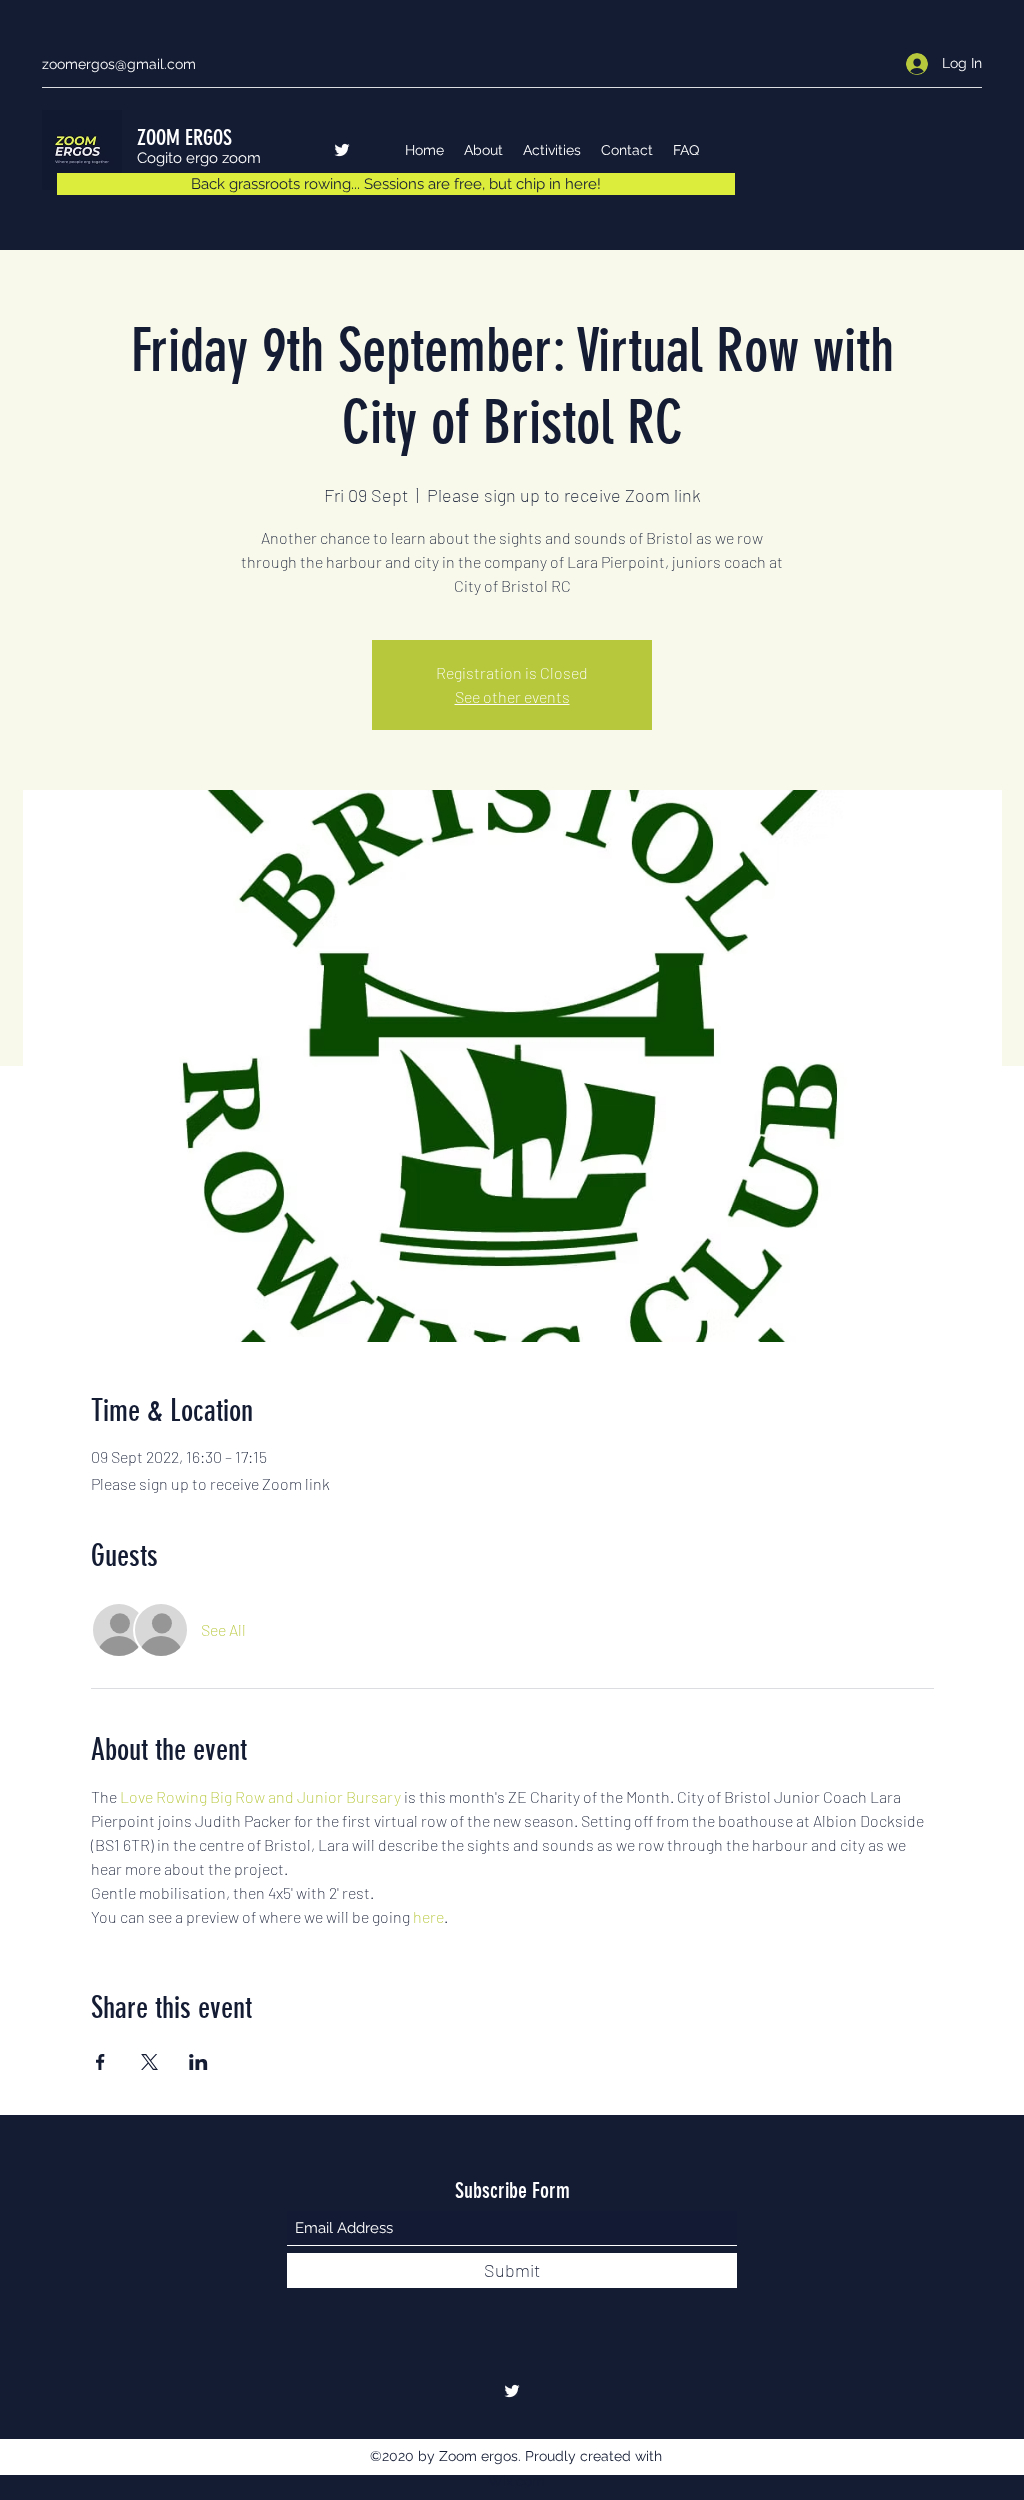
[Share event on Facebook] (100, 2062)
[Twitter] (342, 150)
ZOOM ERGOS (184, 137)
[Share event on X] (149, 2062)
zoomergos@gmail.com (119, 64)
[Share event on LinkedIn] (198, 2062)
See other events (512, 696)
